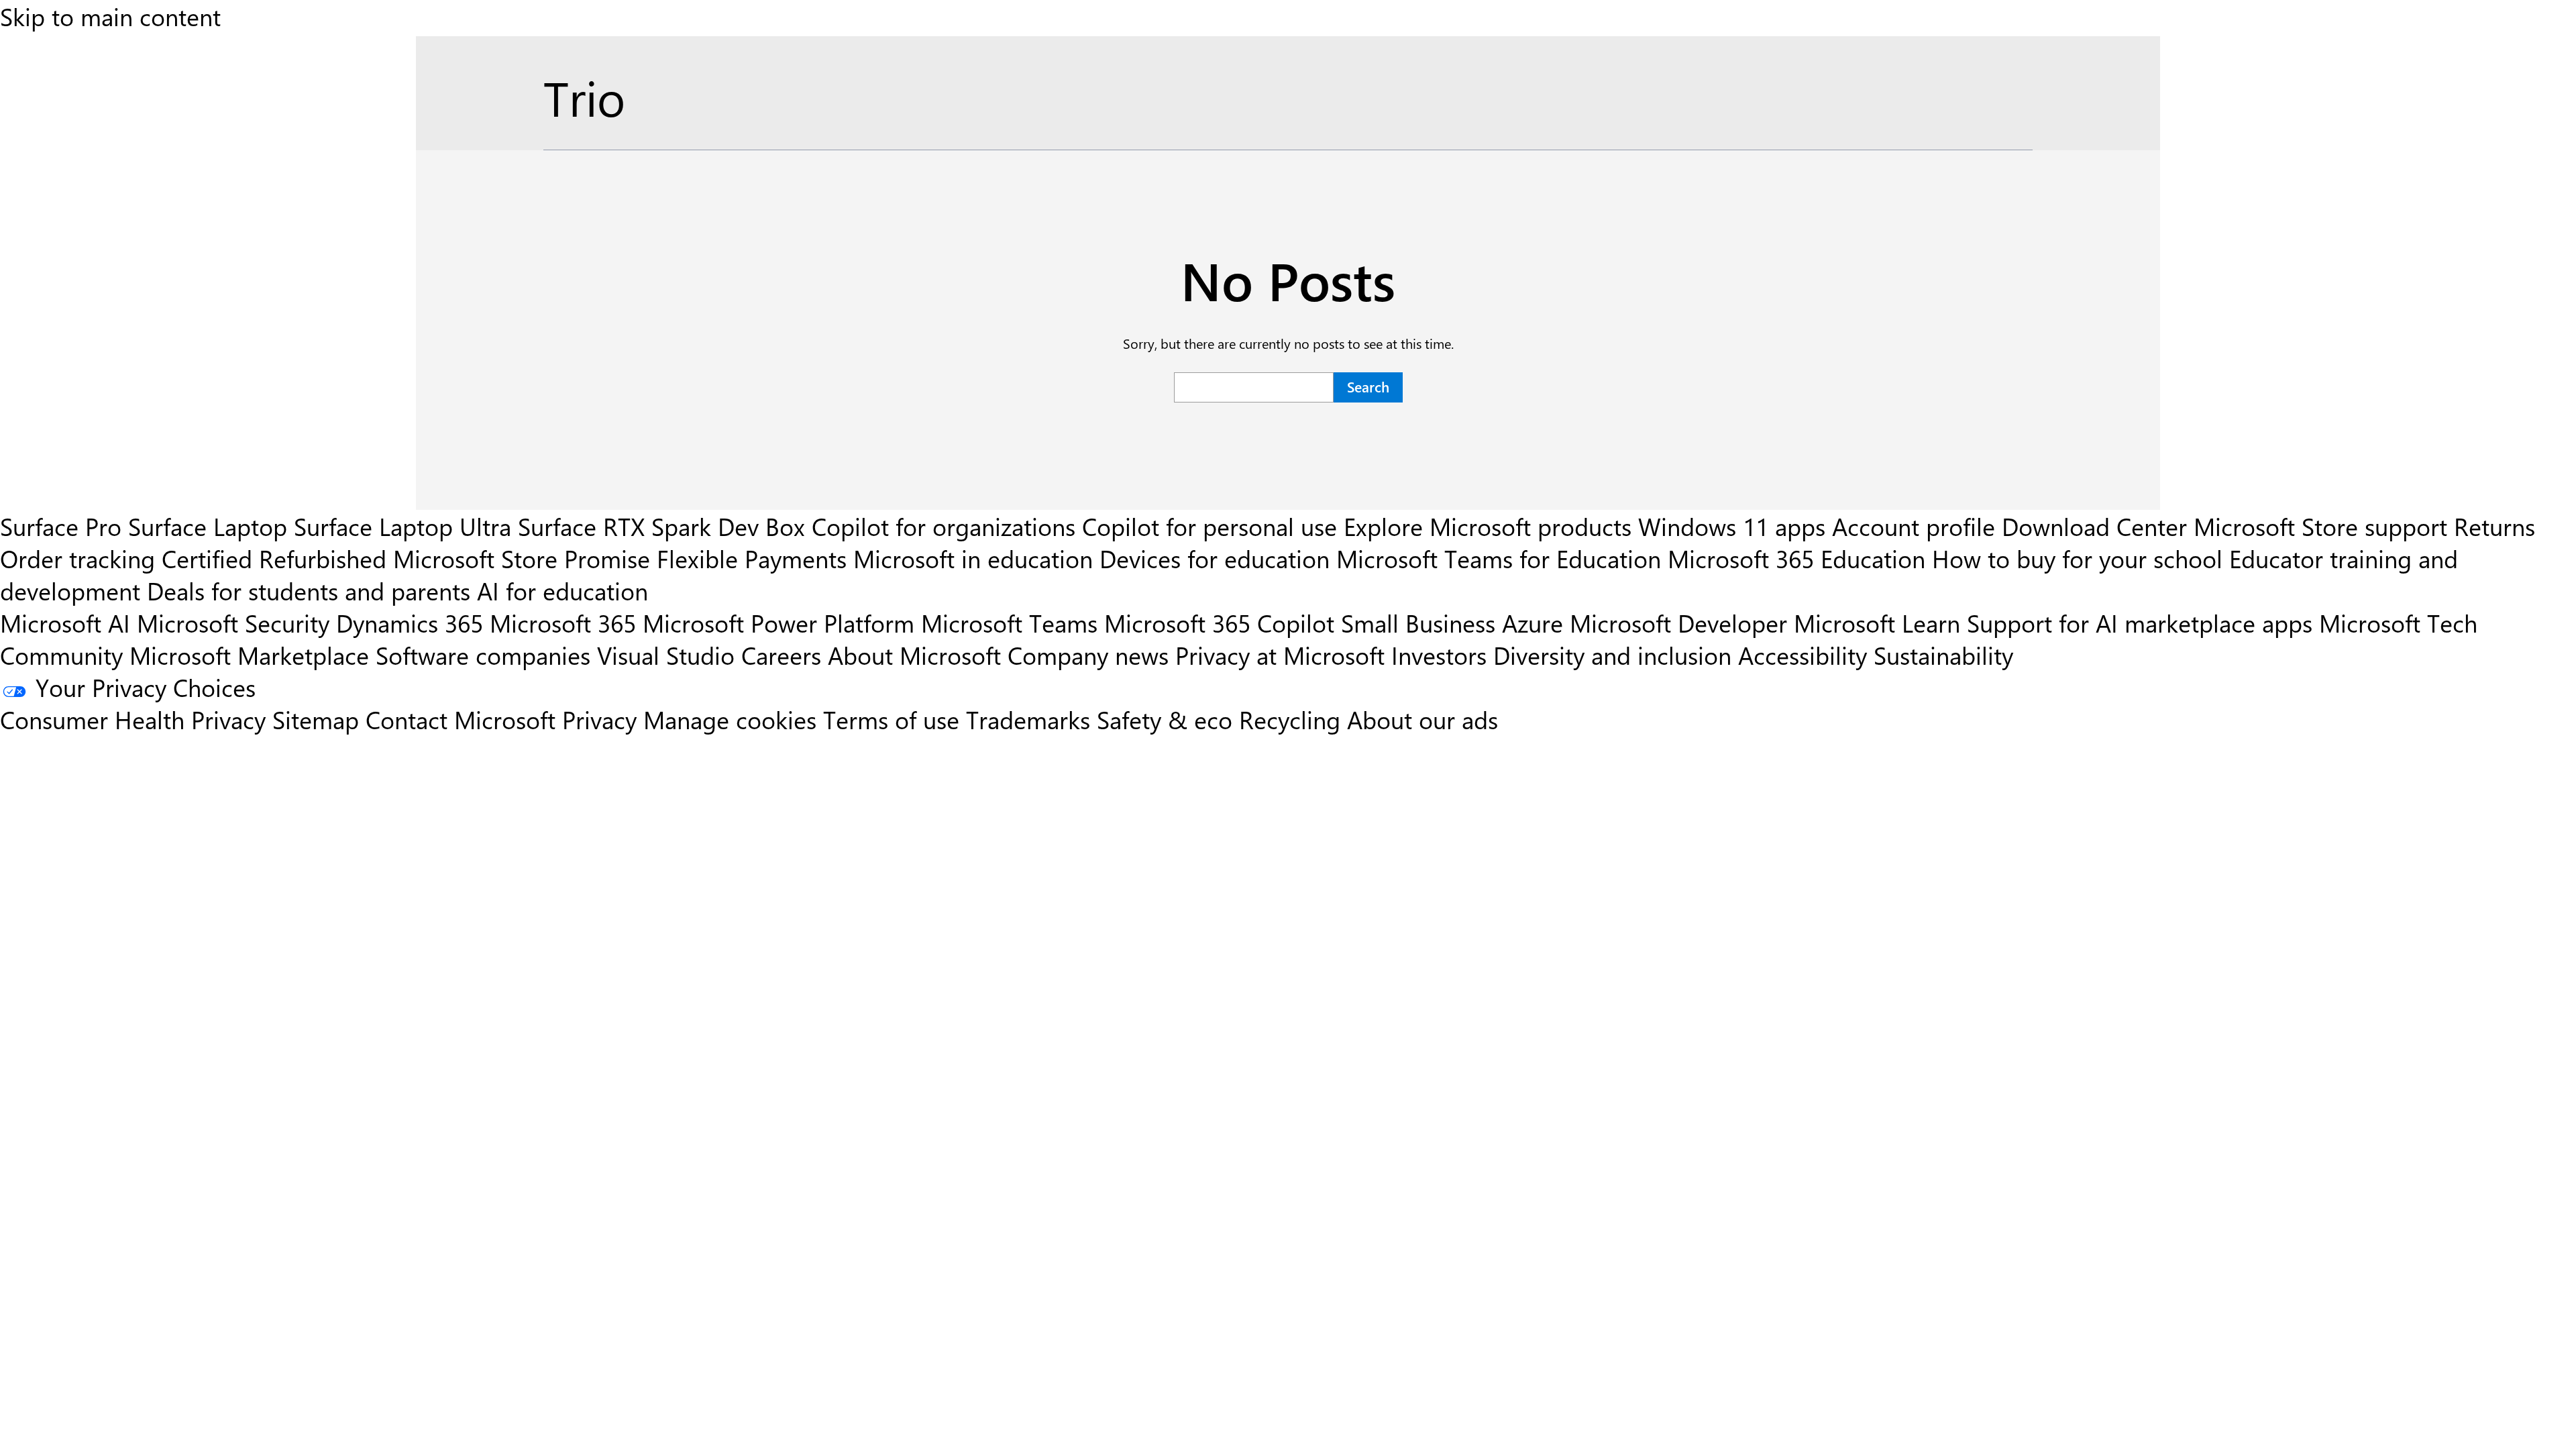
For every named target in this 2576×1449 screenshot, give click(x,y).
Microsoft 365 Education (1796, 558)
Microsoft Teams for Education (1499, 558)
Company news (1088, 655)
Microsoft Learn (1877, 623)
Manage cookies (730, 719)
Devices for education (1215, 558)
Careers (781, 655)
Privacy (603, 719)
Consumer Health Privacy (133, 719)
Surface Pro (61, 526)
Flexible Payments (752, 558)
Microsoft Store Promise (522, 558)
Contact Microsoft (461, 719)
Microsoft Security (233, 623)
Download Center (2094, 526)
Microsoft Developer (1678, 623)
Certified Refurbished (274, 558)
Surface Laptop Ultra (402, 526)
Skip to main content (110, 16)
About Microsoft (914, 655)
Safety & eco (1165, 719)
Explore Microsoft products (1488, 526)
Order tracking (77, 558)
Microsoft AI (65, 623)
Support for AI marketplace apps (2140, 623)
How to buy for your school (2077, 558)
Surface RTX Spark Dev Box (661, 526)
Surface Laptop (208, 526)
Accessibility (1803, 655)
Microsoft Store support (2320, 526)
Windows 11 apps (1732, 526)
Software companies (483, 655)
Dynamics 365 (410, 623)
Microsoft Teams (1009, 623)
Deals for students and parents (309, 590)
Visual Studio (666, 655)
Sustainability (1943, 655)
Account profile (1914, 526)
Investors (1439, 655)
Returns (2494, 526)
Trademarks (1028, 719)
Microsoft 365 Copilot (1219, 623)
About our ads (1423, 719)
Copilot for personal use (1210, 526)
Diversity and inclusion (1612, 655)
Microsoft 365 (563, 623)
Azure (1533, 623)
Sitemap (316, 719)
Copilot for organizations (944, 526)
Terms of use (891, 719)
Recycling (1290, 719)
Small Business (1418, 623)
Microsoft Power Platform (779, 623)
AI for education (562, 590)
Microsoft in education (973, 558)
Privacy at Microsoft (1280, 655)
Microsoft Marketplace (249, 655)
